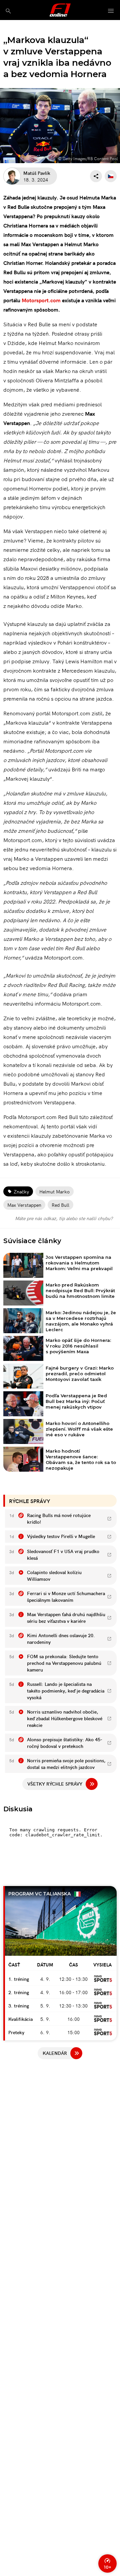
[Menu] (111, 11)
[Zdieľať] (96, 176)
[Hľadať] (8, 11)
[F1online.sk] (60, 10)
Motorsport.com (41, 300)
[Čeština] (111, 176)
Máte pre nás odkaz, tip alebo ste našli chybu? (64, 1218)
